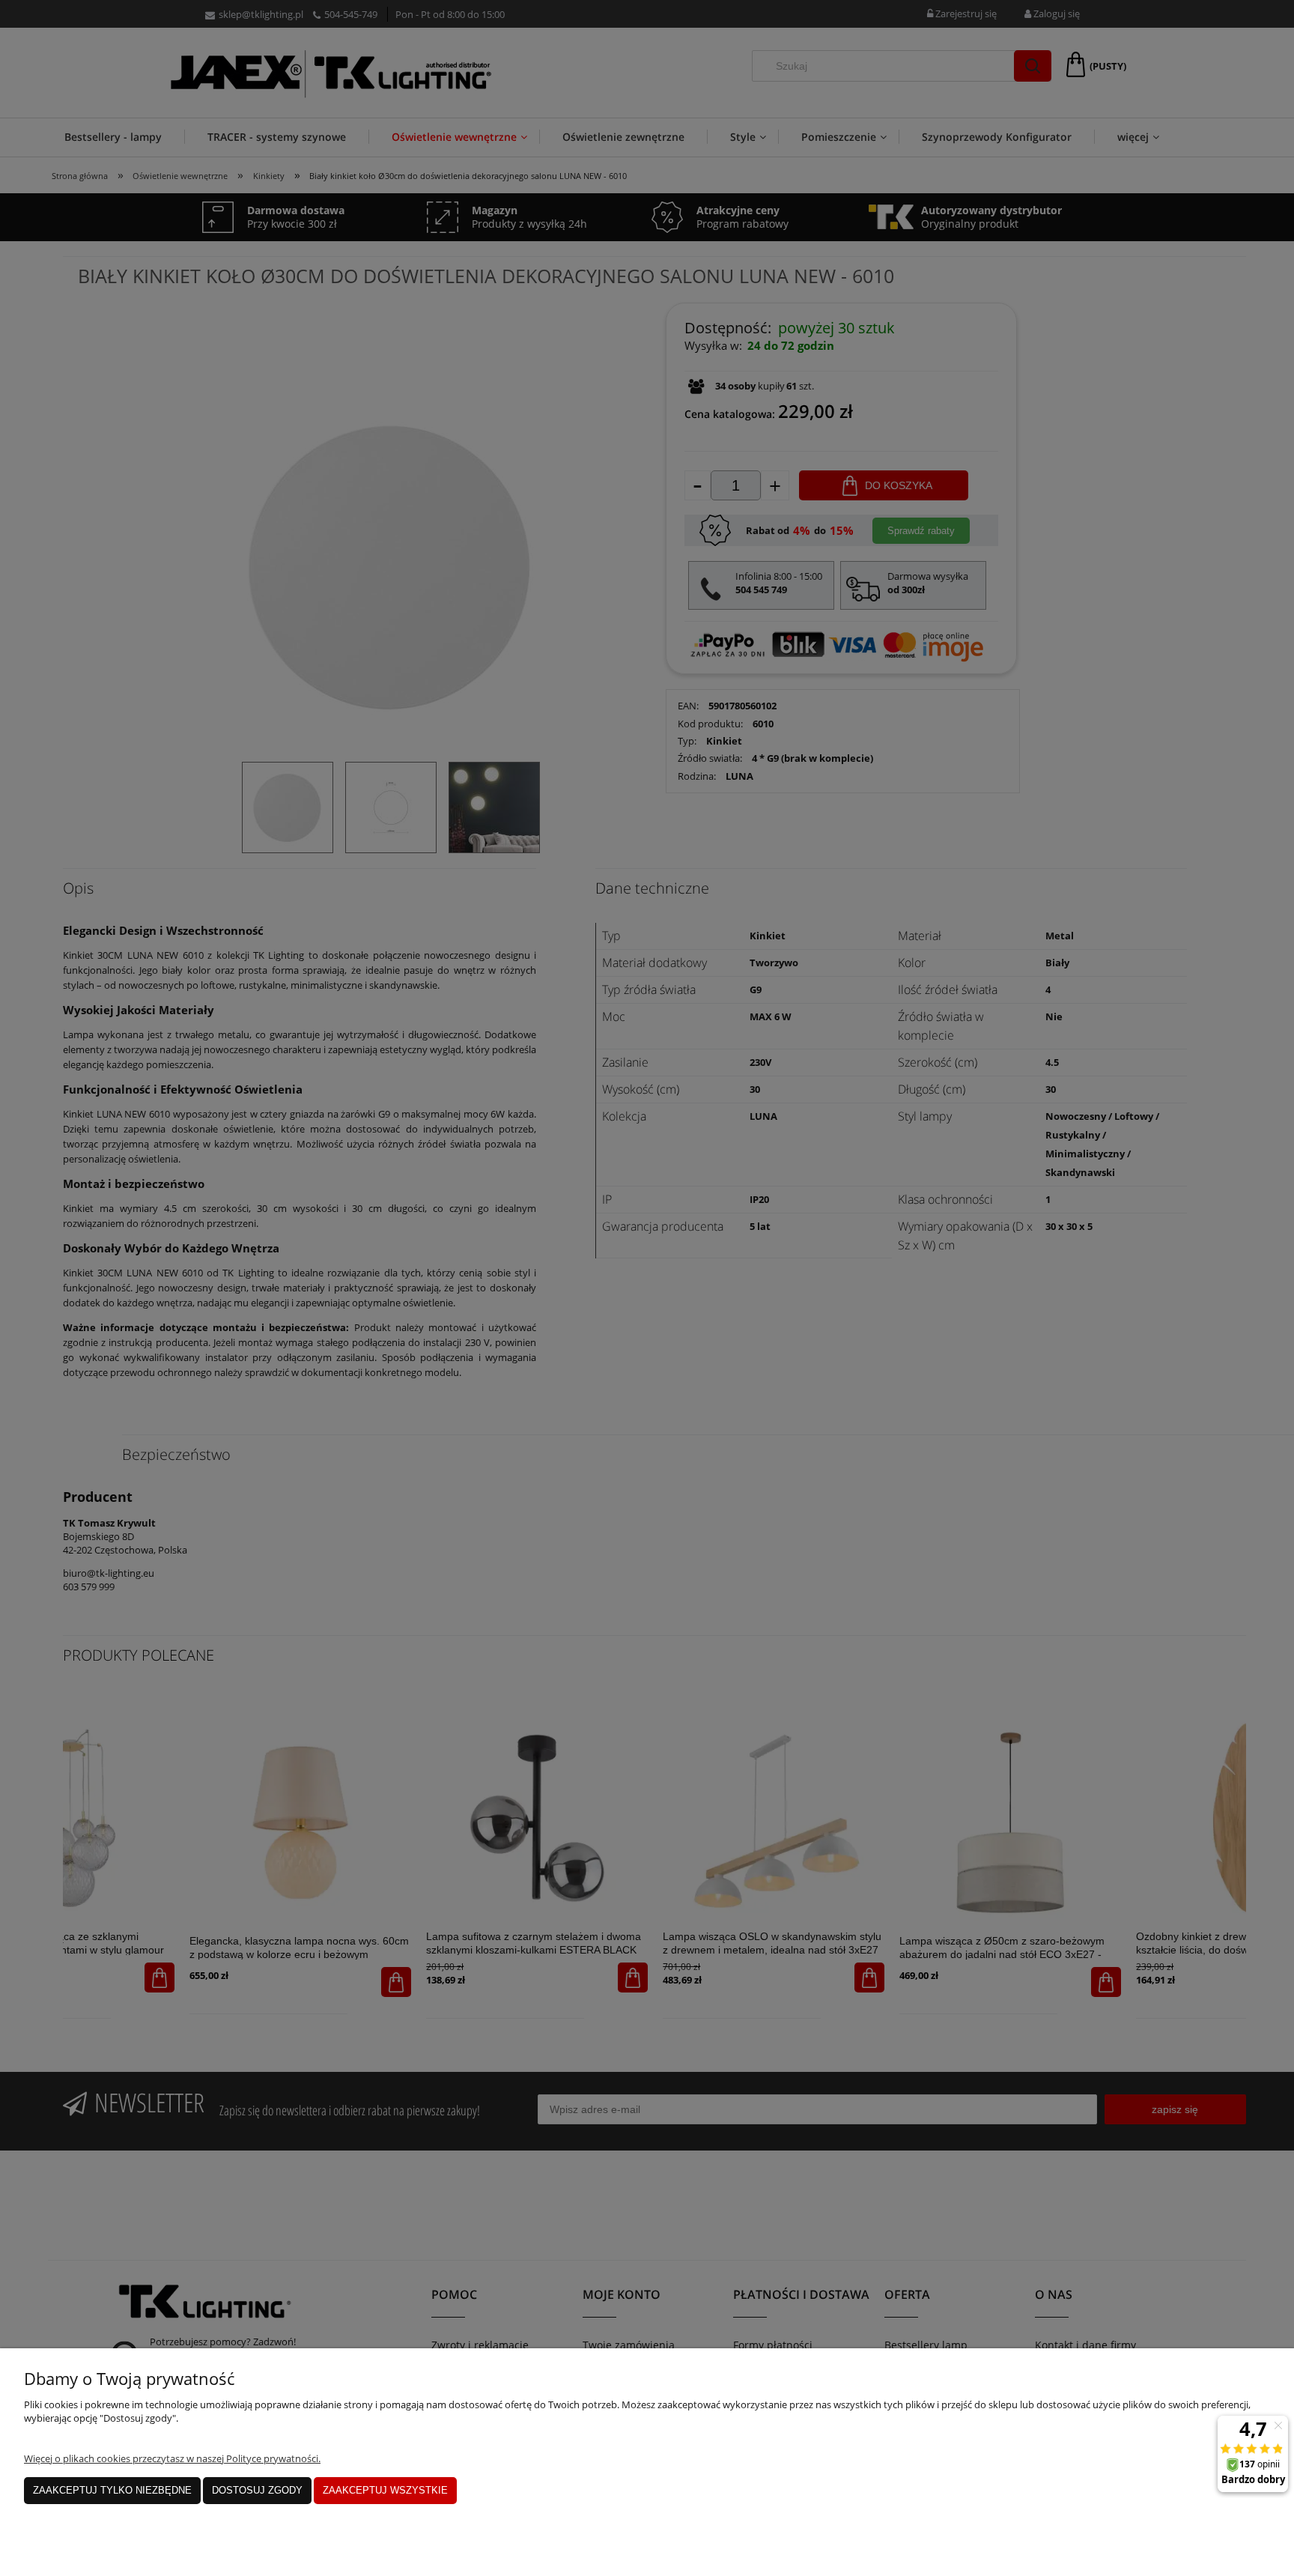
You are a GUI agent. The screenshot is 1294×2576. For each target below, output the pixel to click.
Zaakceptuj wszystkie (385, 2490)
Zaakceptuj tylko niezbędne (112, 2490)
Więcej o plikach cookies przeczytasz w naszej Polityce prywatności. (172, 2458)
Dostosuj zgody (257, 2490)
